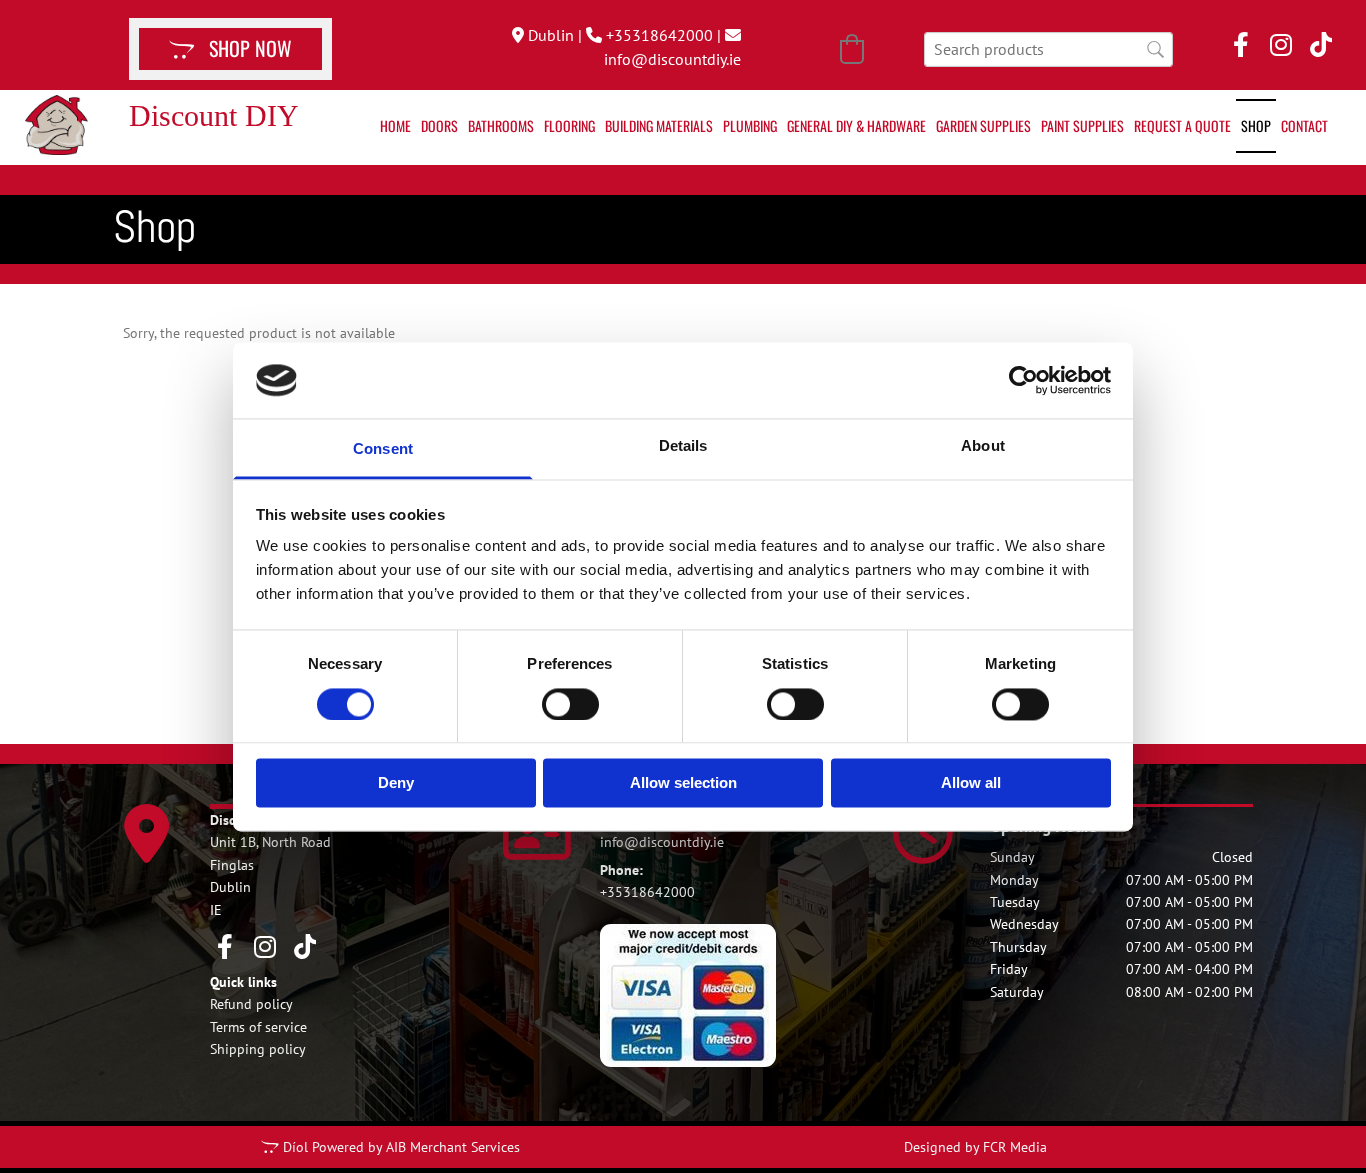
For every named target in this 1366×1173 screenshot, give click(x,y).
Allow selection (683, 783)
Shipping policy (258, 1049)
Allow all (971, 783)
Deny (396, 783)
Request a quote (1182, 125)
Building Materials (659, 125)
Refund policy (251, 1004)
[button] (230, 49)
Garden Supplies (983, 125)
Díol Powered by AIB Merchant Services (401, 1147)
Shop (1256, 125)
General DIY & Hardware (856, 125)
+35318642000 (659, 35)
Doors (439, 125)
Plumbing (750, 125)
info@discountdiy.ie (672, 59)
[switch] (570, 704)
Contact (1304, 125)
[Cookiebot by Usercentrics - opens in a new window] (1023, 380)
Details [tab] (683, 446)
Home (395, 125)
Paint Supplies (1082, 125)
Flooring (569, 125)
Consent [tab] (383, 449)
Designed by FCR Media (975, 1147)
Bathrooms (501, 125)
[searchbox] (1048, 49)
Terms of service (258, 1027)
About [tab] (983, 446)
